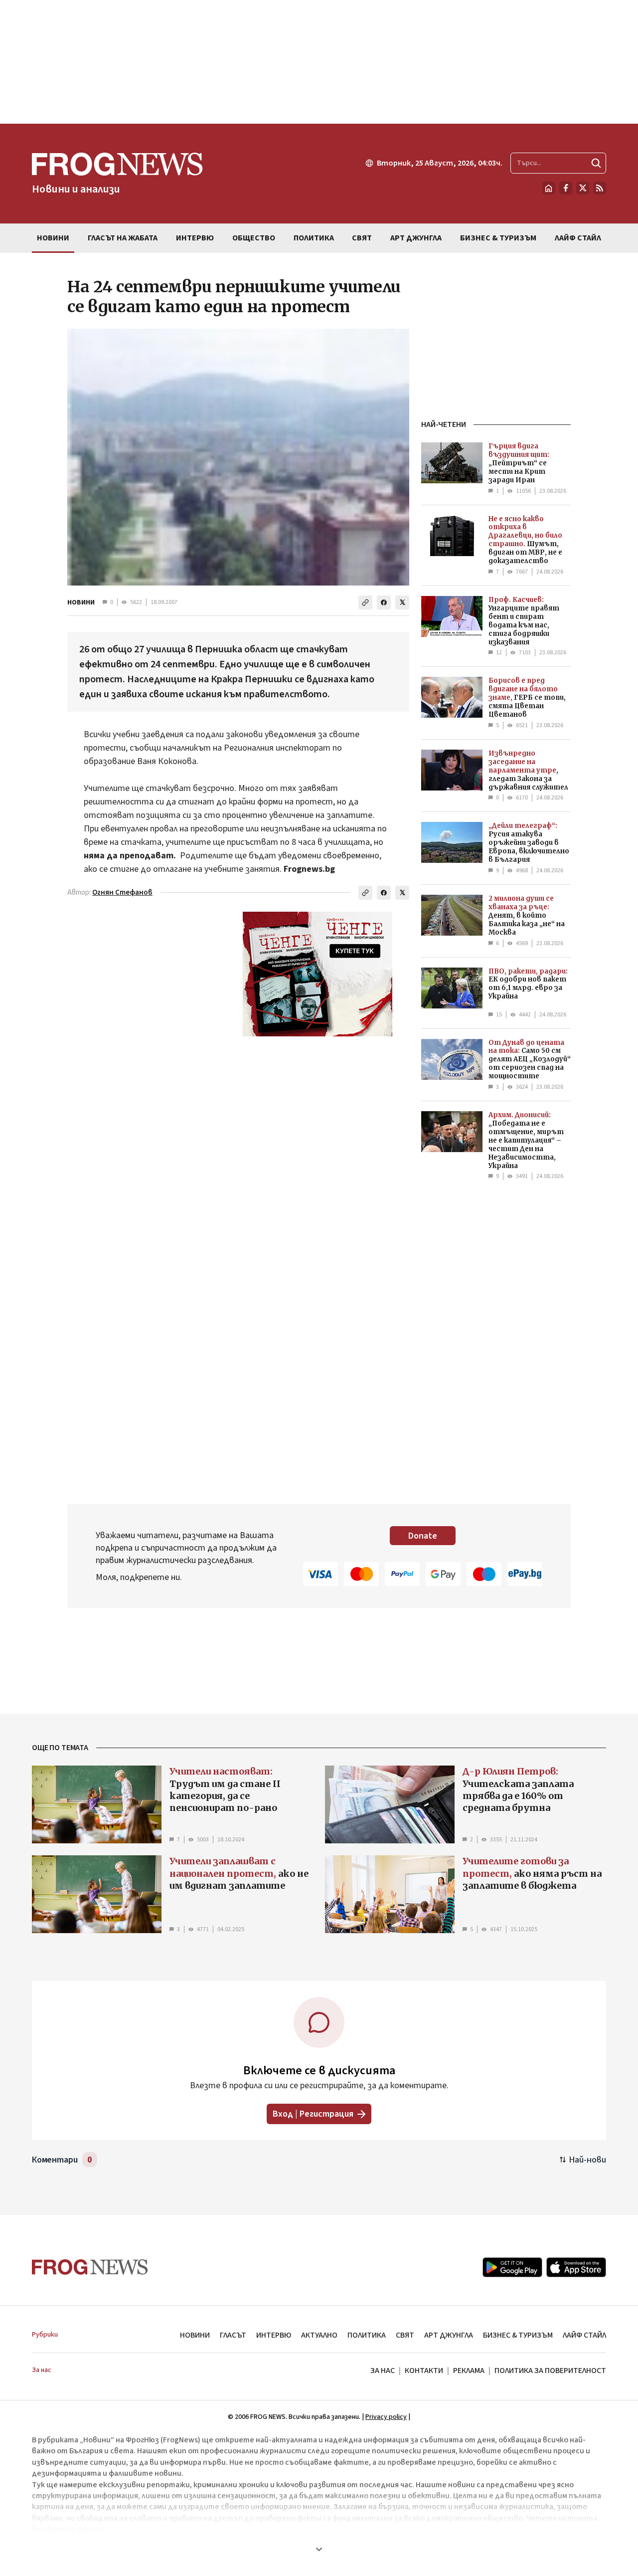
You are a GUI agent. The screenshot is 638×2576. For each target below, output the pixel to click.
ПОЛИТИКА (367, 2335)
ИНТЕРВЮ (274, 2335)
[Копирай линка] (365, 602)
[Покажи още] (319, 2549)
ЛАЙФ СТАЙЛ (584, 2335)
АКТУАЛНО (319, 2335)
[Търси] (596, 163)
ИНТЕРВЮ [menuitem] (195, 238)
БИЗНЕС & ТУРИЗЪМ (518, 2335)
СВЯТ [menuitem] (362, 238)
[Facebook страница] (566, 188)
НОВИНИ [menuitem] (53, 238)
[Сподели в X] (402, 602)
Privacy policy (386, 2417)
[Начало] (549, 188)
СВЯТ (405, 2335)
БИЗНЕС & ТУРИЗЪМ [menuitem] (498, 238)
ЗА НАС (383, 2371)
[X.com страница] (583, 188)
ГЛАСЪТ (233, 2335)
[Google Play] (512, 2267)
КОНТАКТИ (424, 2371)
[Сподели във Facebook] (384, 602)
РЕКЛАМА (469, 2371)
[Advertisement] (319, 62)
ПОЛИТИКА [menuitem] (314, 238)
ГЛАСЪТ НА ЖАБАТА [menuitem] (123, 238)
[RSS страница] (600, 188)
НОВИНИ (81, 602)
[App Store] (576, 2267)
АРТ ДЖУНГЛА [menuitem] (416, 238)
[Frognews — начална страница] (90, 2267)
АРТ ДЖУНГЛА (449, 2335)
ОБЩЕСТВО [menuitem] (254, 238)
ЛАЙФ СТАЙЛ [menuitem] (578, 238)
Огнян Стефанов (122, 892)
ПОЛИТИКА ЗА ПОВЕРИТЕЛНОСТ (550, 2371)
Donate (423, 1536)
